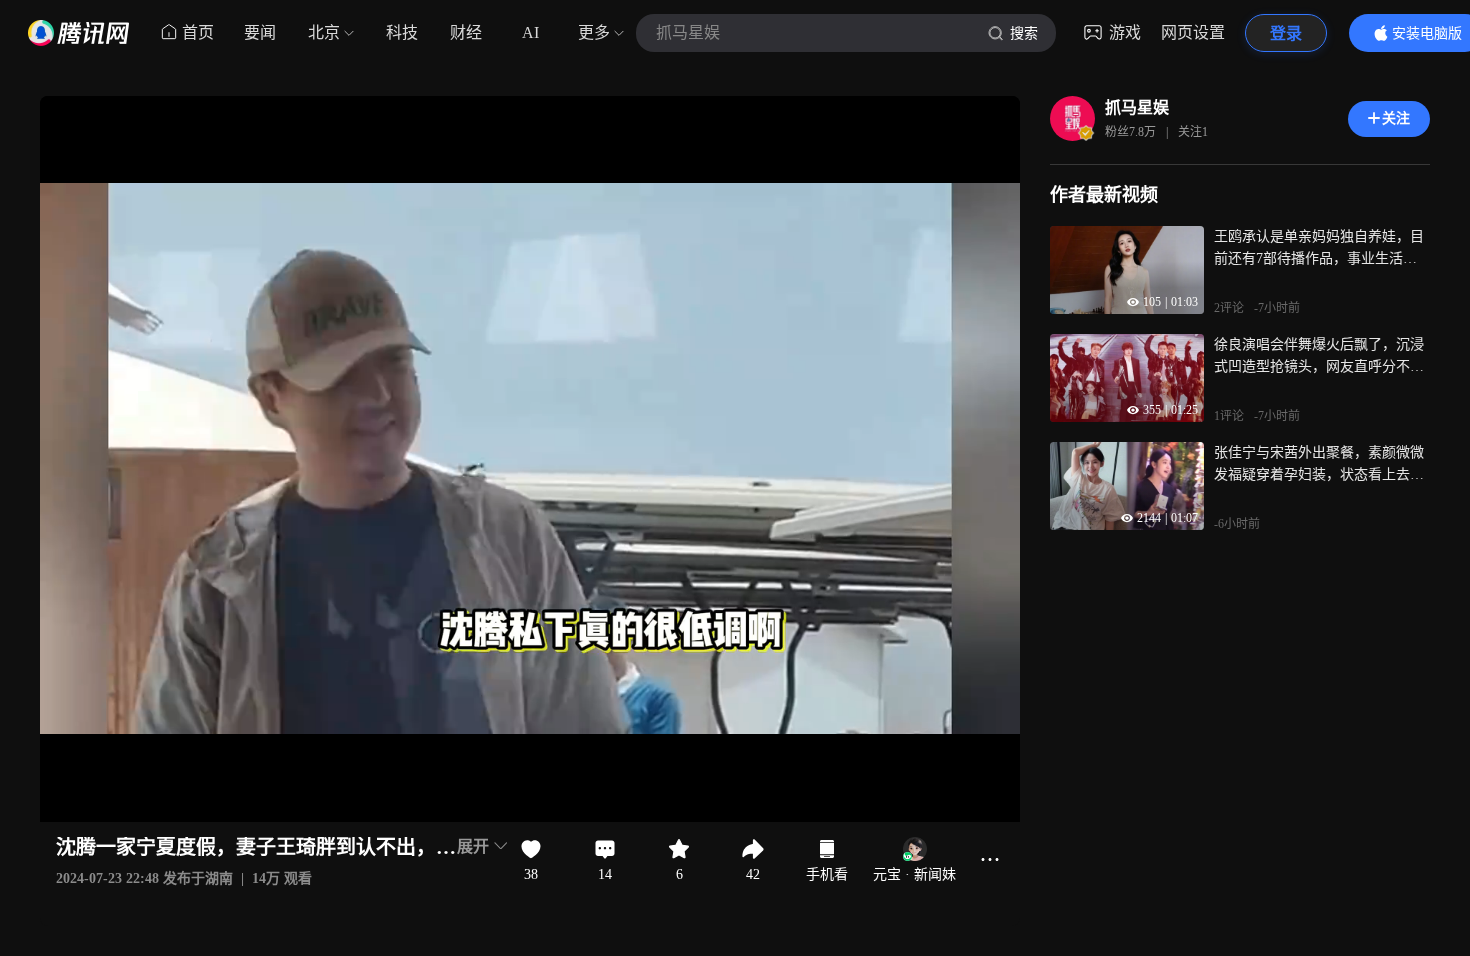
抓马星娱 (1137, 107)
